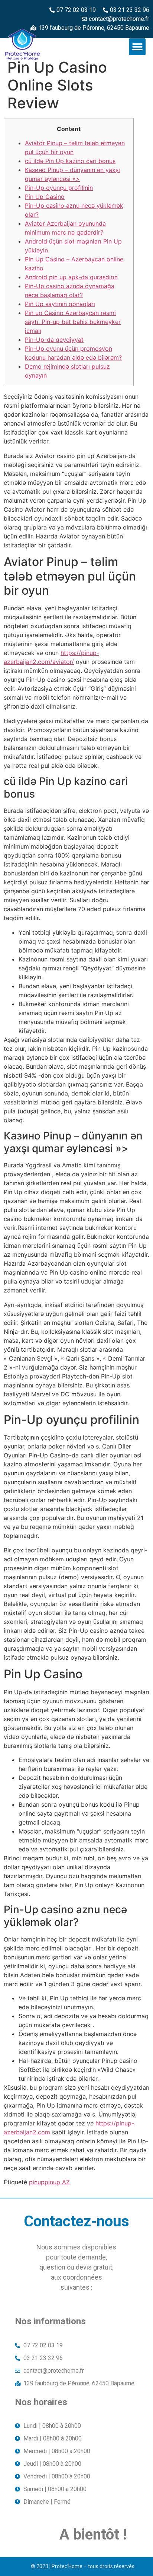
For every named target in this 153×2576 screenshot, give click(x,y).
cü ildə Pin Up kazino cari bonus (70, 161)
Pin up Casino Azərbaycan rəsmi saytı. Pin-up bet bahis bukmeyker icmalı (73, 322)
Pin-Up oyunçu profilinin (59, 188)
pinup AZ (57, 2182)
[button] (137, 47)
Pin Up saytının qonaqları (60, 304)
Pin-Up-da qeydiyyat (54, 340)
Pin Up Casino (45, 197)
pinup (37, 2182)
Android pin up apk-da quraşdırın (71, 277)
